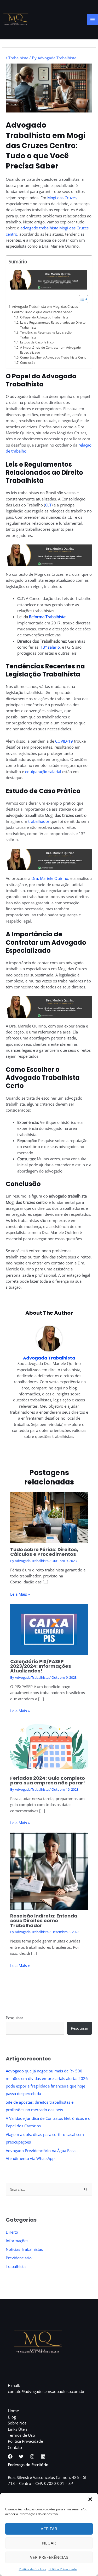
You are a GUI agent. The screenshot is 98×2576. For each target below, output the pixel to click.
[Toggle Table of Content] (81, 299)
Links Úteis (18, 2429)
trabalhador (39, 821)
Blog (12, 2417)
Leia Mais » (20, 1594)
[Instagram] (32, 2456)
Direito (12, 2232)
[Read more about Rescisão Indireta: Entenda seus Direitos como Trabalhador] (49, 1871)
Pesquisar (15, 2018)
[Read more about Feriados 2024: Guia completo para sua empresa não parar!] (49, 1746)
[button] (90, 2499)
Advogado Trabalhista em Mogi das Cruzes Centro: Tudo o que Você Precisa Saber (45, 309)
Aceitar (49, 2529)
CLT (48, 505)
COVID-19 (64, 741)
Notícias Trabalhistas (24, 2249)
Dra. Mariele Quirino (50, 878)
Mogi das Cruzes (62, 198)
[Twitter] (21, 2456)
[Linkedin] (43, 2456)
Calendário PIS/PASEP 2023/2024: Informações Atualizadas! (41, 1666)
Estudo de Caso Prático (37, 342)
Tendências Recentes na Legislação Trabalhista (46, 335)
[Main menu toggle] (93, 20)
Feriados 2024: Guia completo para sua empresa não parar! (48, 1780)
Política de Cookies (32, 2569)
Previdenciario (19, 2258)
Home (13, 2411)
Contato (15, 2447)
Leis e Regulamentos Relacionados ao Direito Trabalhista (53, 325)
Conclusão (28, 362)
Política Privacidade (63, 2569)
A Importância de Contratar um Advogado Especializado (50, 350)
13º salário (50, 647)
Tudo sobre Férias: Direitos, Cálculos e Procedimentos (44, 1552)
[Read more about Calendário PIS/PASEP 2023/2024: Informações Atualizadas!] (49, 1629)
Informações (17, 2241)
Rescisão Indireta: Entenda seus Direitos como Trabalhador (44, 1920)
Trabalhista (18, 58)
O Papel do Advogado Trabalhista (44, 317)
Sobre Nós (17, 2423)
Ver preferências (49, 2557)
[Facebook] (10, 2456)
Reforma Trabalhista (47, 617)
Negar (49, 2543)
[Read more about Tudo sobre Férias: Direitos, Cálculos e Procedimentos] (49, 1517)
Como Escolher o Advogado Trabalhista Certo (53, 357)
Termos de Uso (21, 2435)
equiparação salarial (43, 772)
